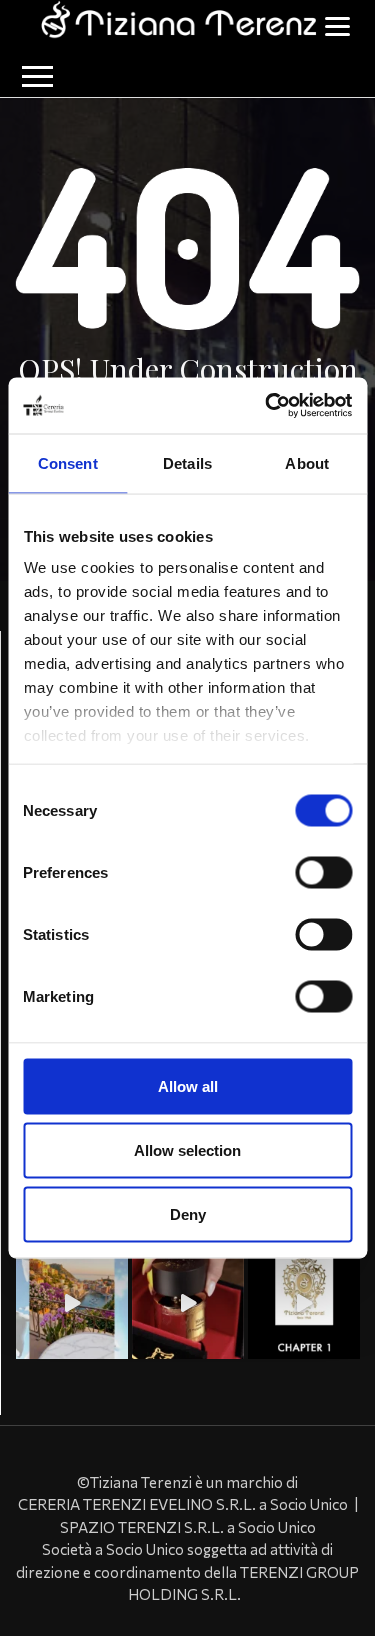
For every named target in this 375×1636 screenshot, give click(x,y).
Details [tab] (187, 462)
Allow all (188, 1085)
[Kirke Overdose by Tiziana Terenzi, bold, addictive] (188, 1303)
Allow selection (187, 1149)
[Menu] (337, 24)
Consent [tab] (68, 462)
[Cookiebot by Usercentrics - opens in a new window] (267, 406)
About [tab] (307, 462)
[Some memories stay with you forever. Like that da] (304, 1303)
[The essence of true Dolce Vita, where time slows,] (72, 1303)
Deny (188, 1213)
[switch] (323, 872)
